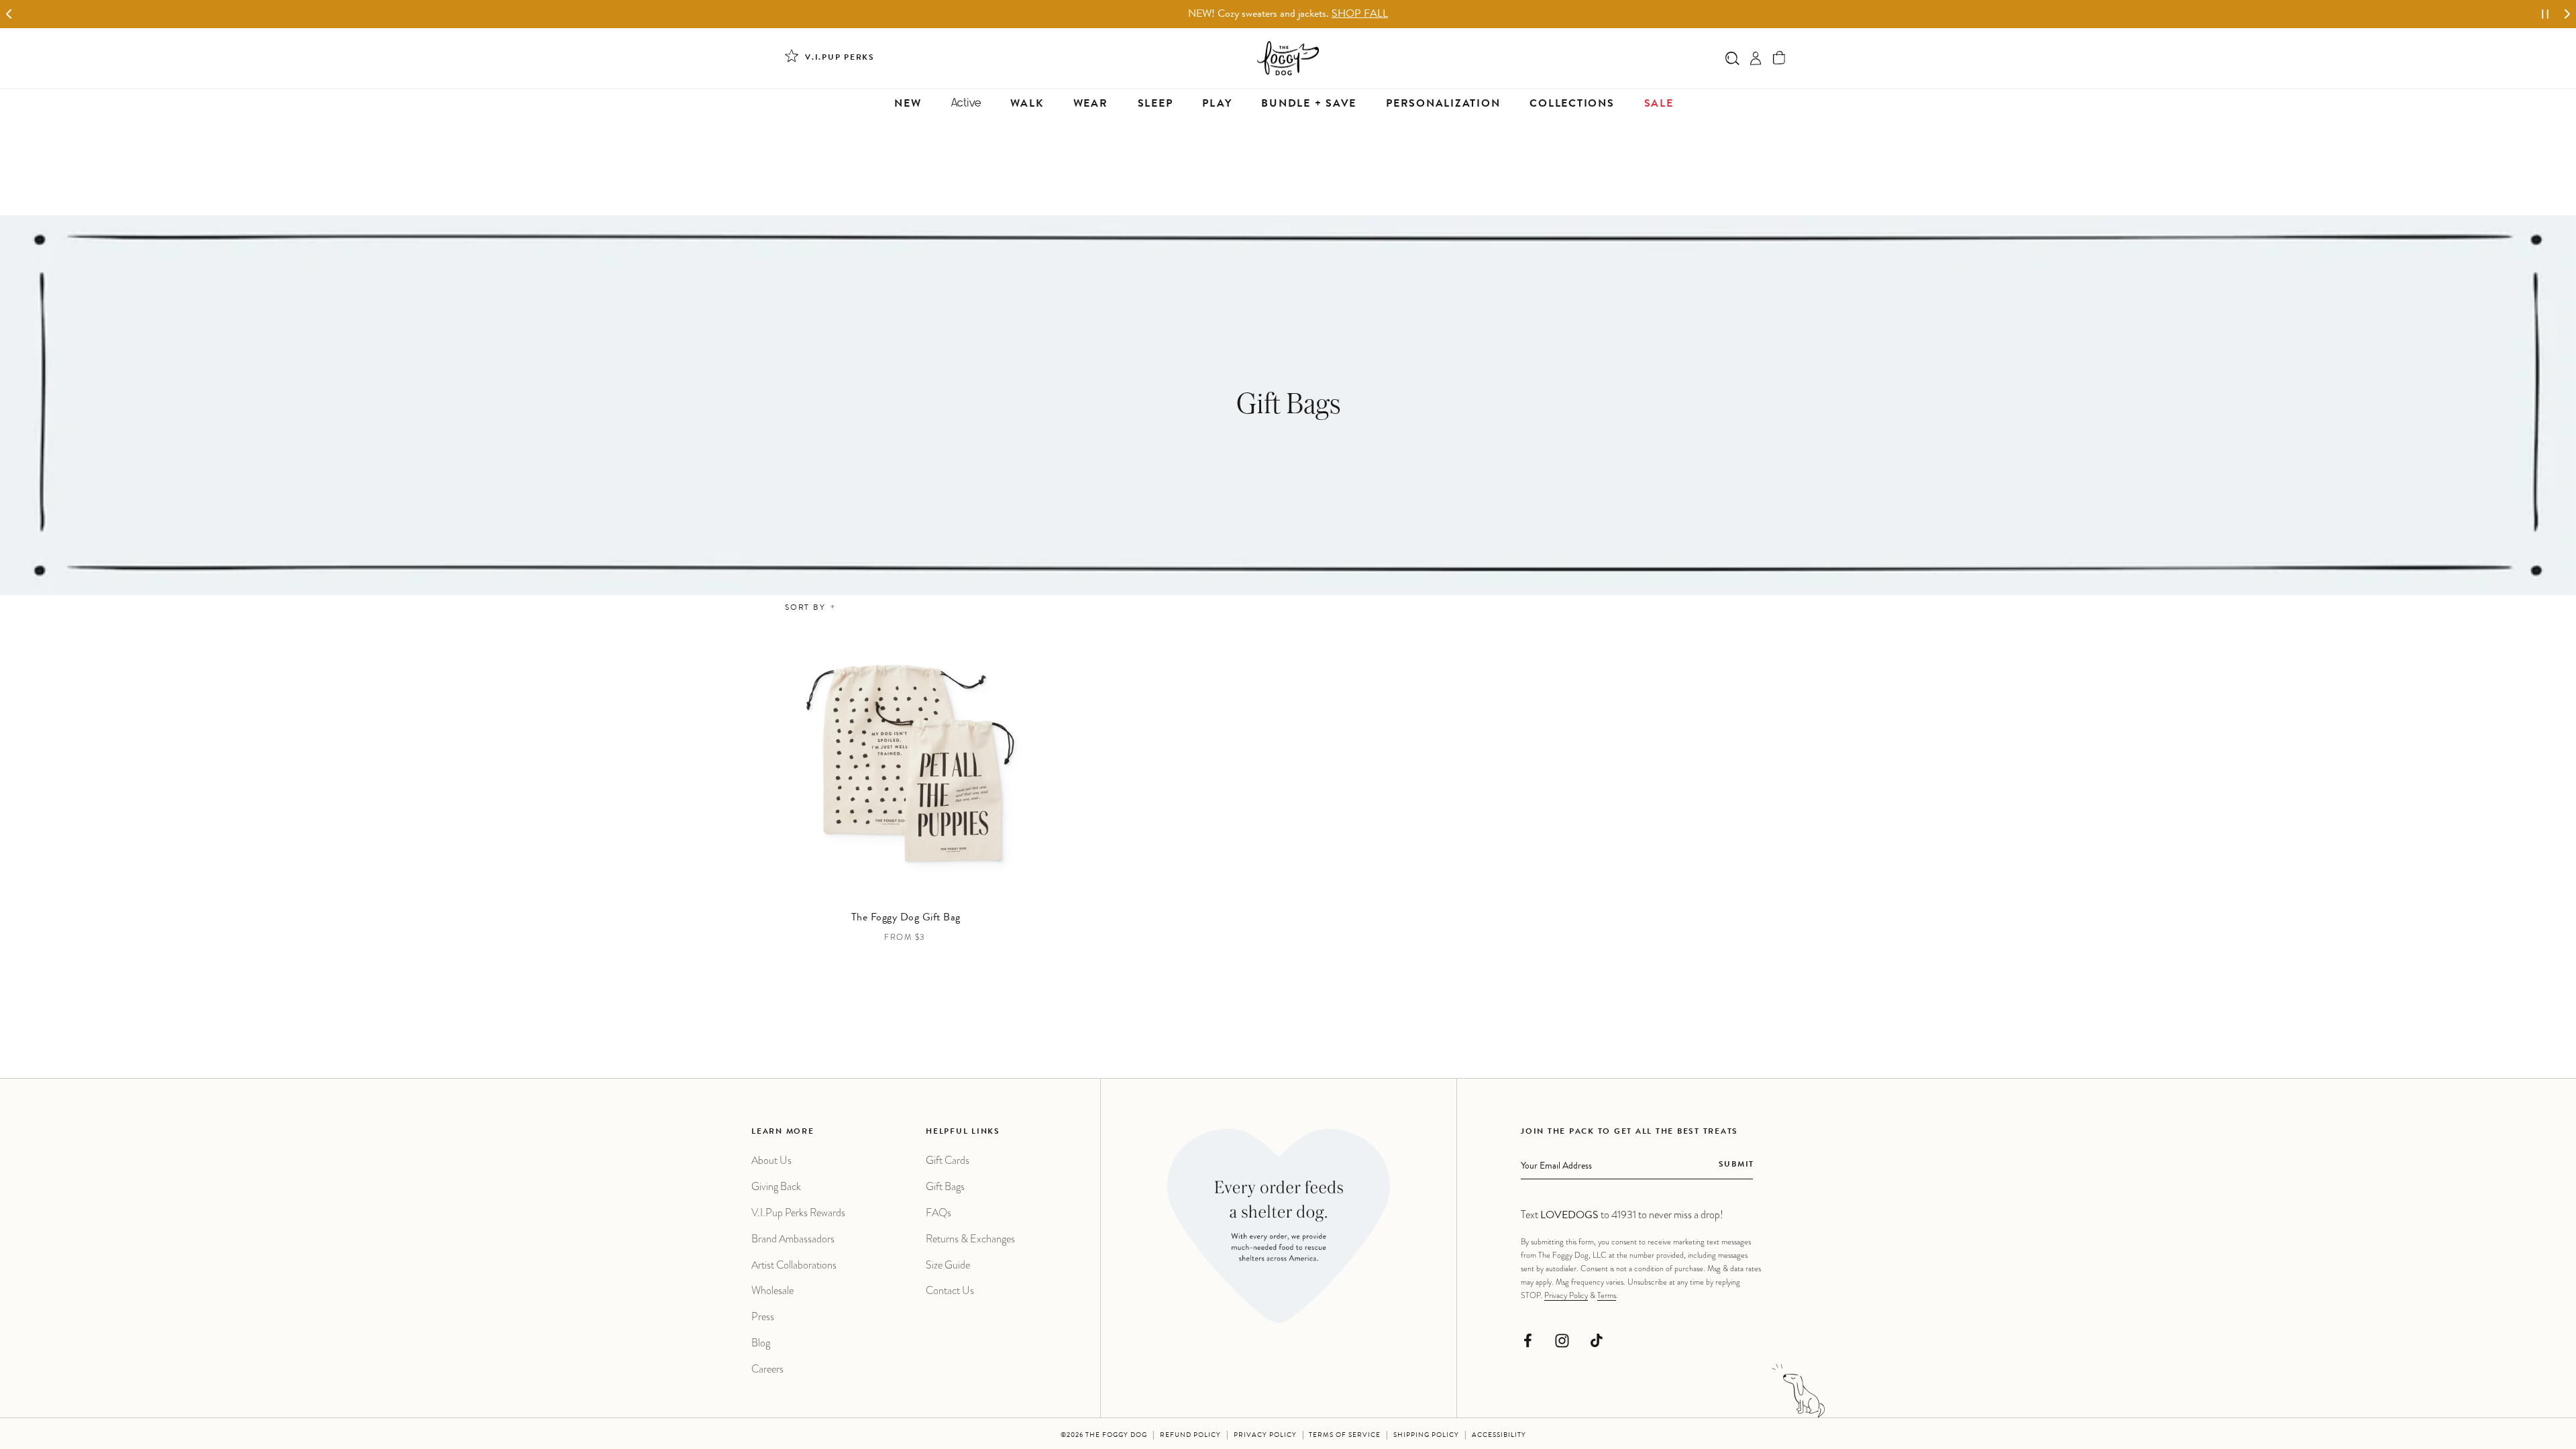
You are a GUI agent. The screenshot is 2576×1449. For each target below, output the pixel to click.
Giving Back (776, 1186)
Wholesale (772, 1290)
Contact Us (950, 1290)
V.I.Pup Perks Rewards (798, 1213)
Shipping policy (1426, 1436)
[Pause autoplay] (2545, 14)
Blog (761, 1343)
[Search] (1732, 58)
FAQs (938, 1213)
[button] (1779, 58)
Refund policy (1190, 1436)
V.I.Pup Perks (840, 58)
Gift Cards (948, 1160)
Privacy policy (1265, 1436)
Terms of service (1345, 1436)
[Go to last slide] (9, 14)
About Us (771, 1160)
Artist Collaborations (794, 1265)
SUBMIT (1736, 1165)
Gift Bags (945, 1186)
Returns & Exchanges (970, 1239)
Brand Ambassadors (793, 1239)
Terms (1607, 1295)
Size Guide (948, 1265)
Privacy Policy (1566, 1295)
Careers (767, 1369)
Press (763, 1317)
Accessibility (1499, 1436)
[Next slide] (2567, 14)
